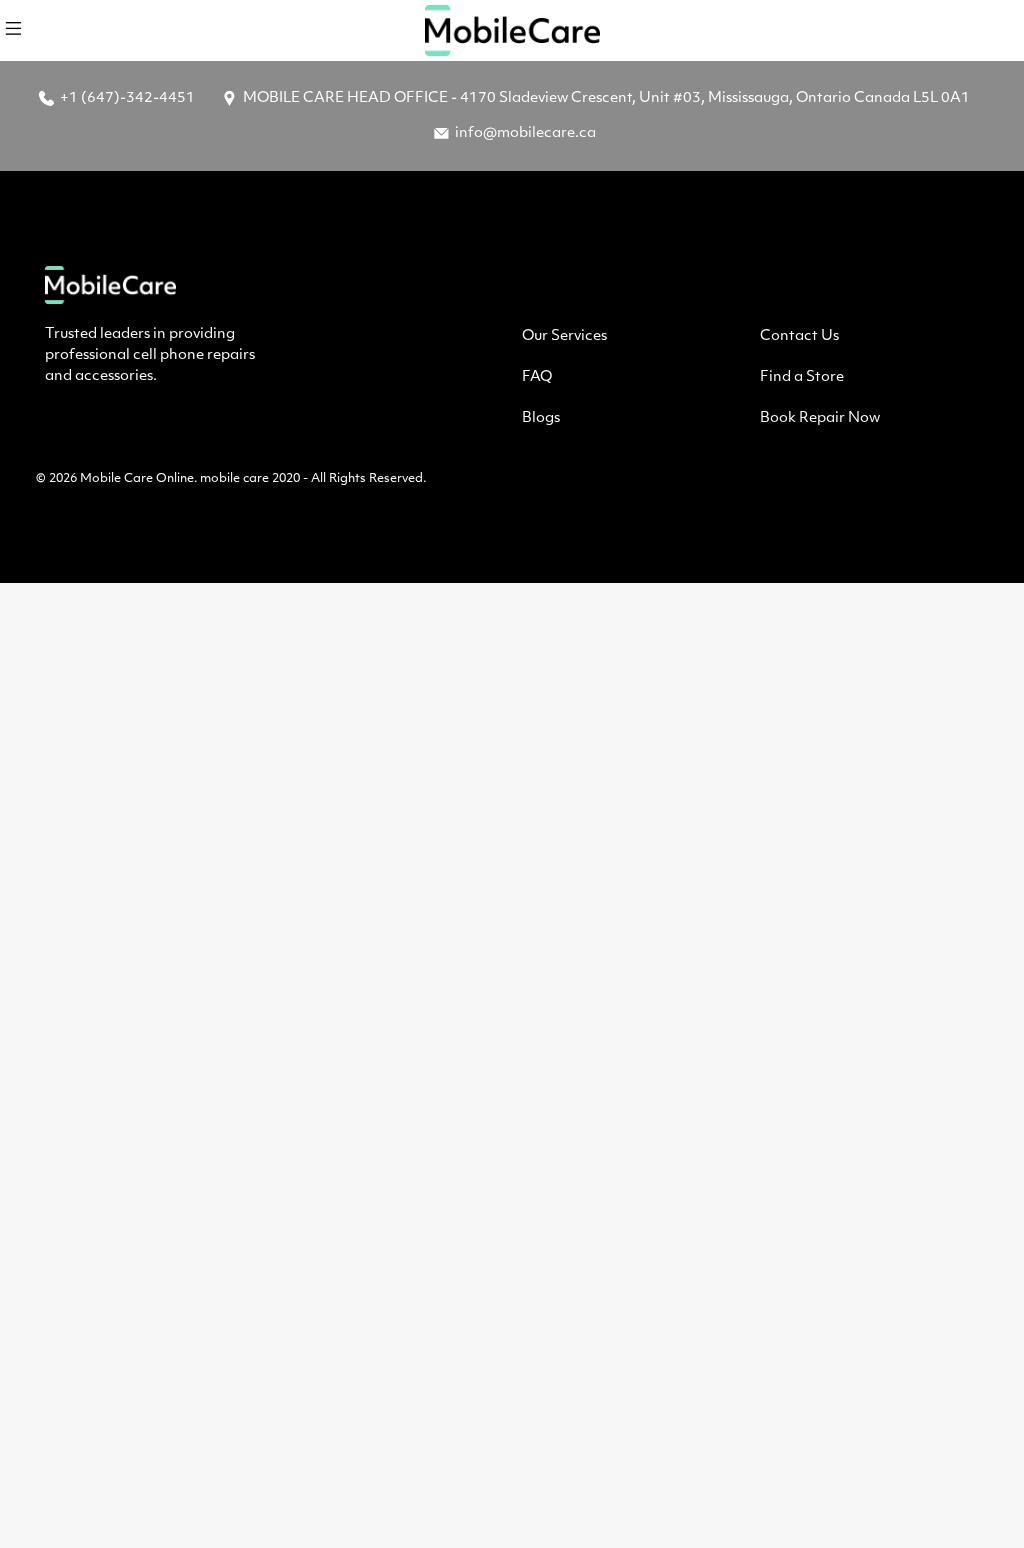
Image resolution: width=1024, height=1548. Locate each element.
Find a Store (802, 377)
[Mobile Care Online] (512, 30)
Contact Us (799, 336)
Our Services (564, 336)
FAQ (537, 377)
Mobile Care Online (137, 479)
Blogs (541, 418)
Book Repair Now (820, 418)
